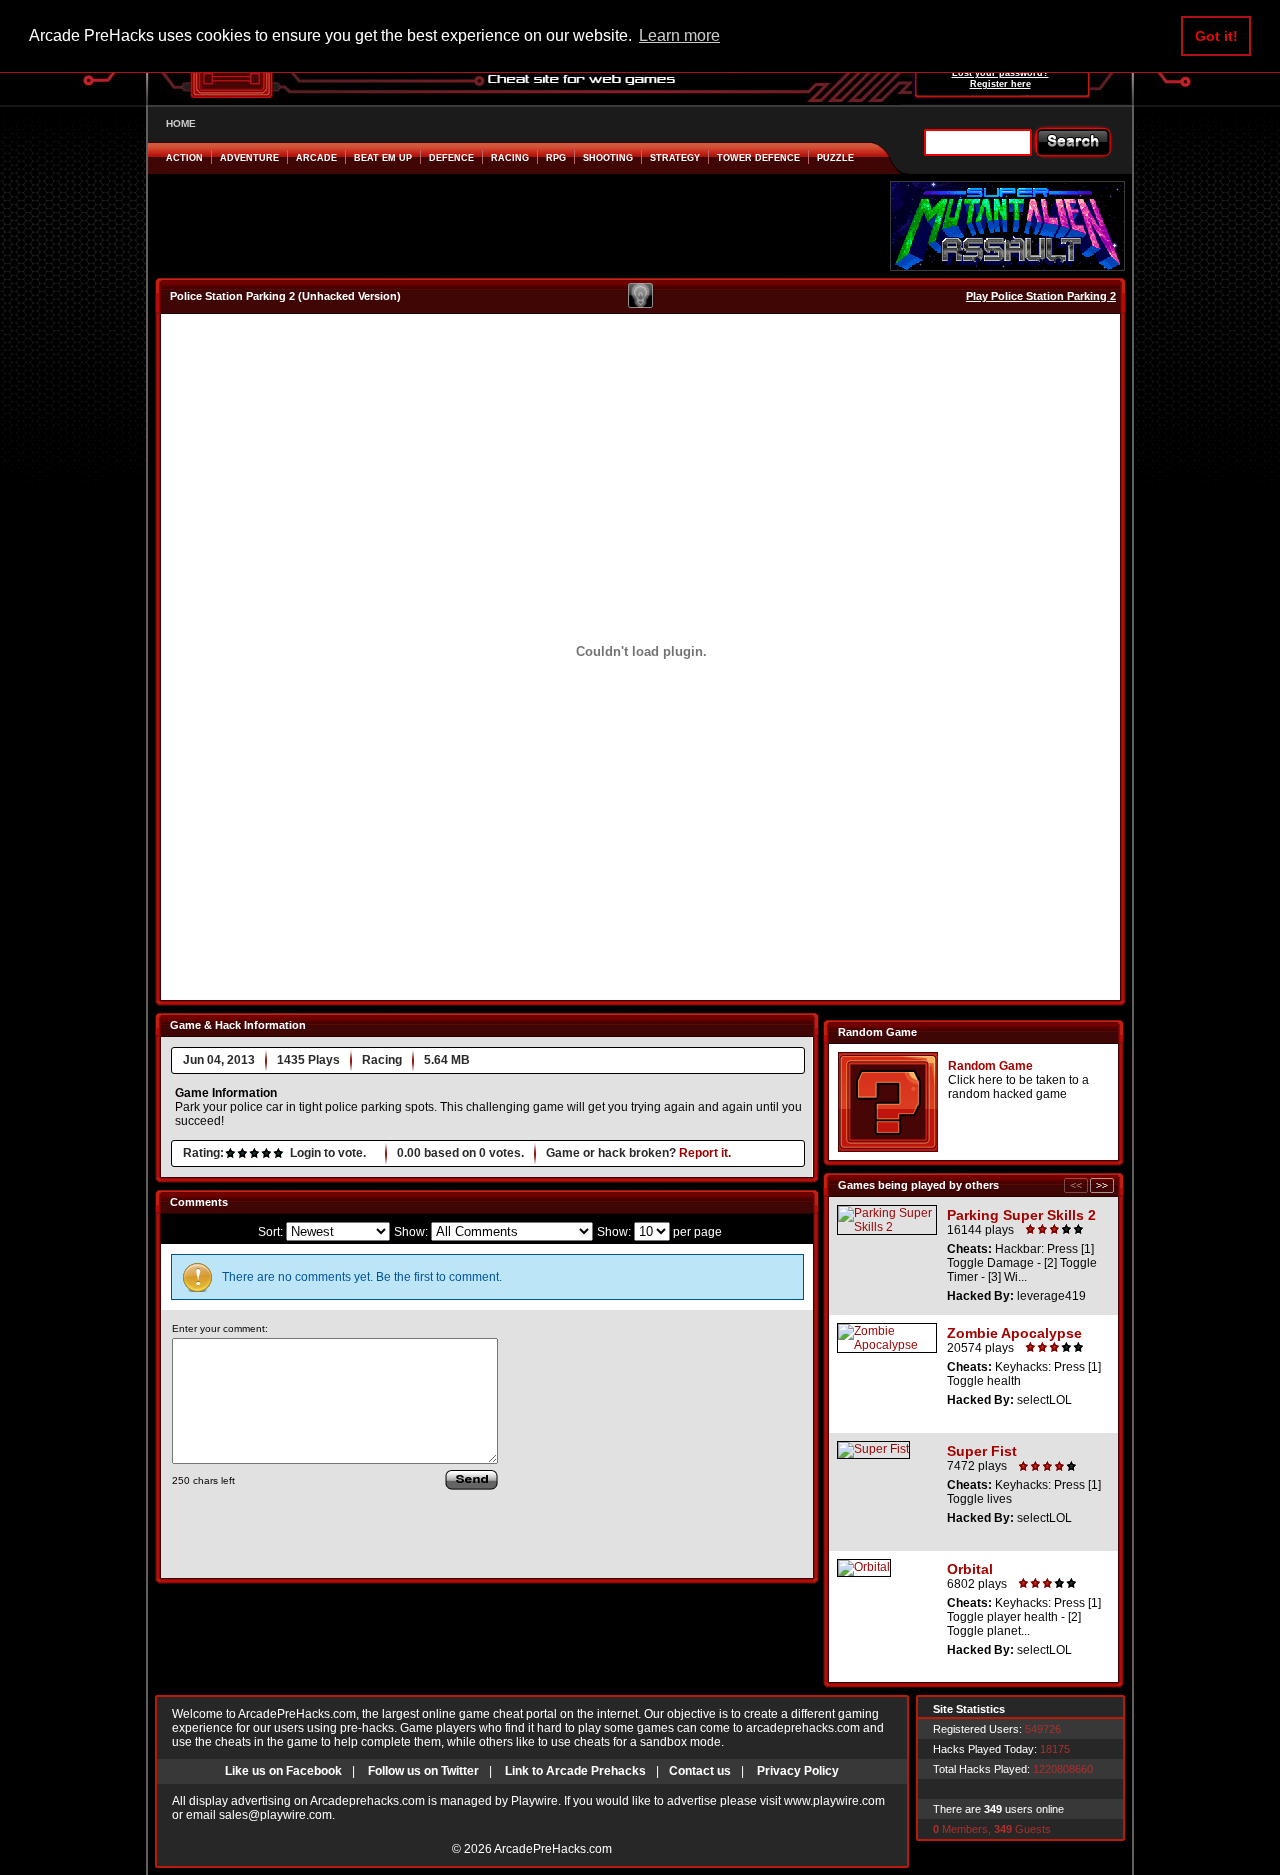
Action (184, 158)
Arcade (316, 158)
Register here (1000, 84)
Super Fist (982, 1451)
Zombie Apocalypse (1014, 1333)
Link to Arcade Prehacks (575, 1771)
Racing (510, 158)
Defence (451, 158)
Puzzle (835, 158)
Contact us (700, 1771)
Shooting (608, 158)
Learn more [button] (679, 35)
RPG (556, 158)
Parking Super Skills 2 (1021, 1215)
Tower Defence (758, 158)
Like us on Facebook (283, 1771)
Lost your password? (1000, 73)
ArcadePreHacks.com (553, 1849)
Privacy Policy (798, 1771)
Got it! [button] (1216, 36)
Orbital (970, 1569)
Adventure (249, 158)
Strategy (675, 158)
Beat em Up (383, 158)
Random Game (990, 1066)
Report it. (705, 1153)
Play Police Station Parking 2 (1041, 296)
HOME (181, 123)
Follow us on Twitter (423, 1771)
